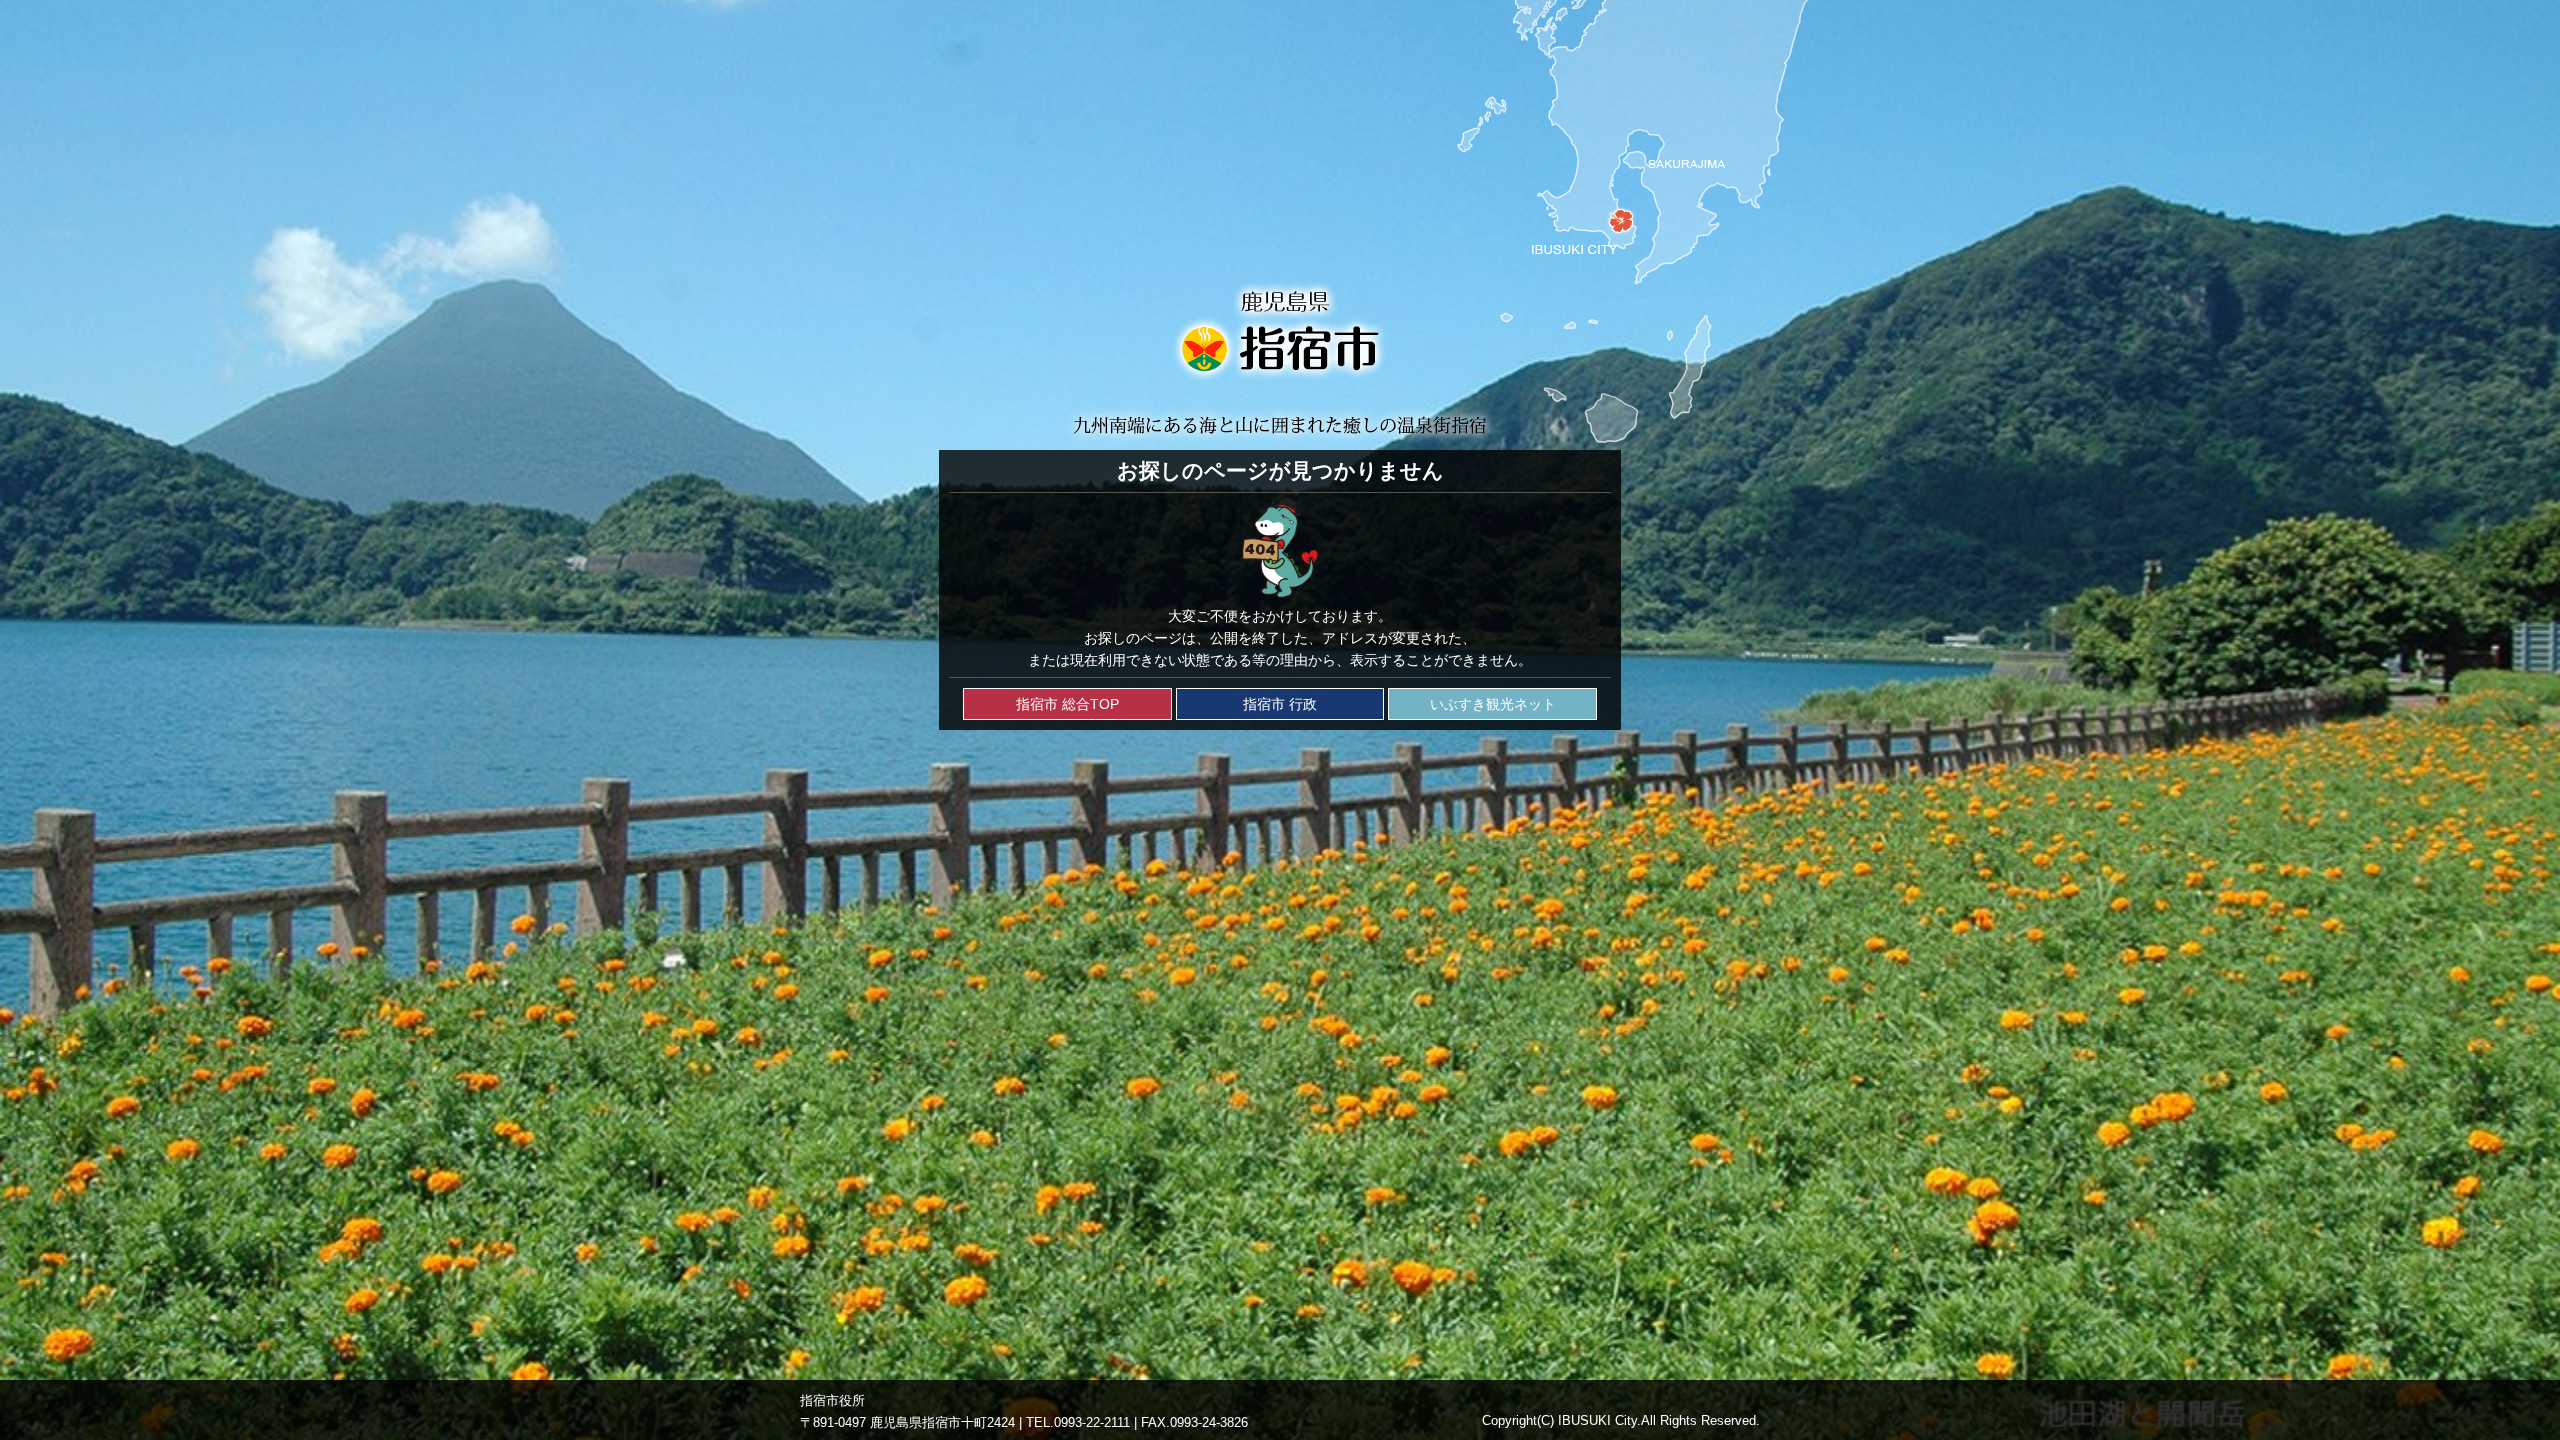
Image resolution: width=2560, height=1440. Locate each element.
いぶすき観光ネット (1493, 704)
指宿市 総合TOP (1067, 704)
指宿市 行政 (1280, 704)
